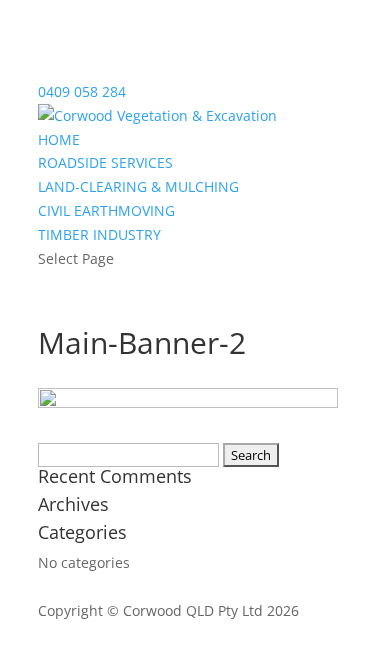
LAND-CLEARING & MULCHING (138, 186)
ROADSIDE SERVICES (105, 162)
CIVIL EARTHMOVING (106, 210)
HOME (59, 139)
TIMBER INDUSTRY (99, 234)
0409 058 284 (82, 91)
